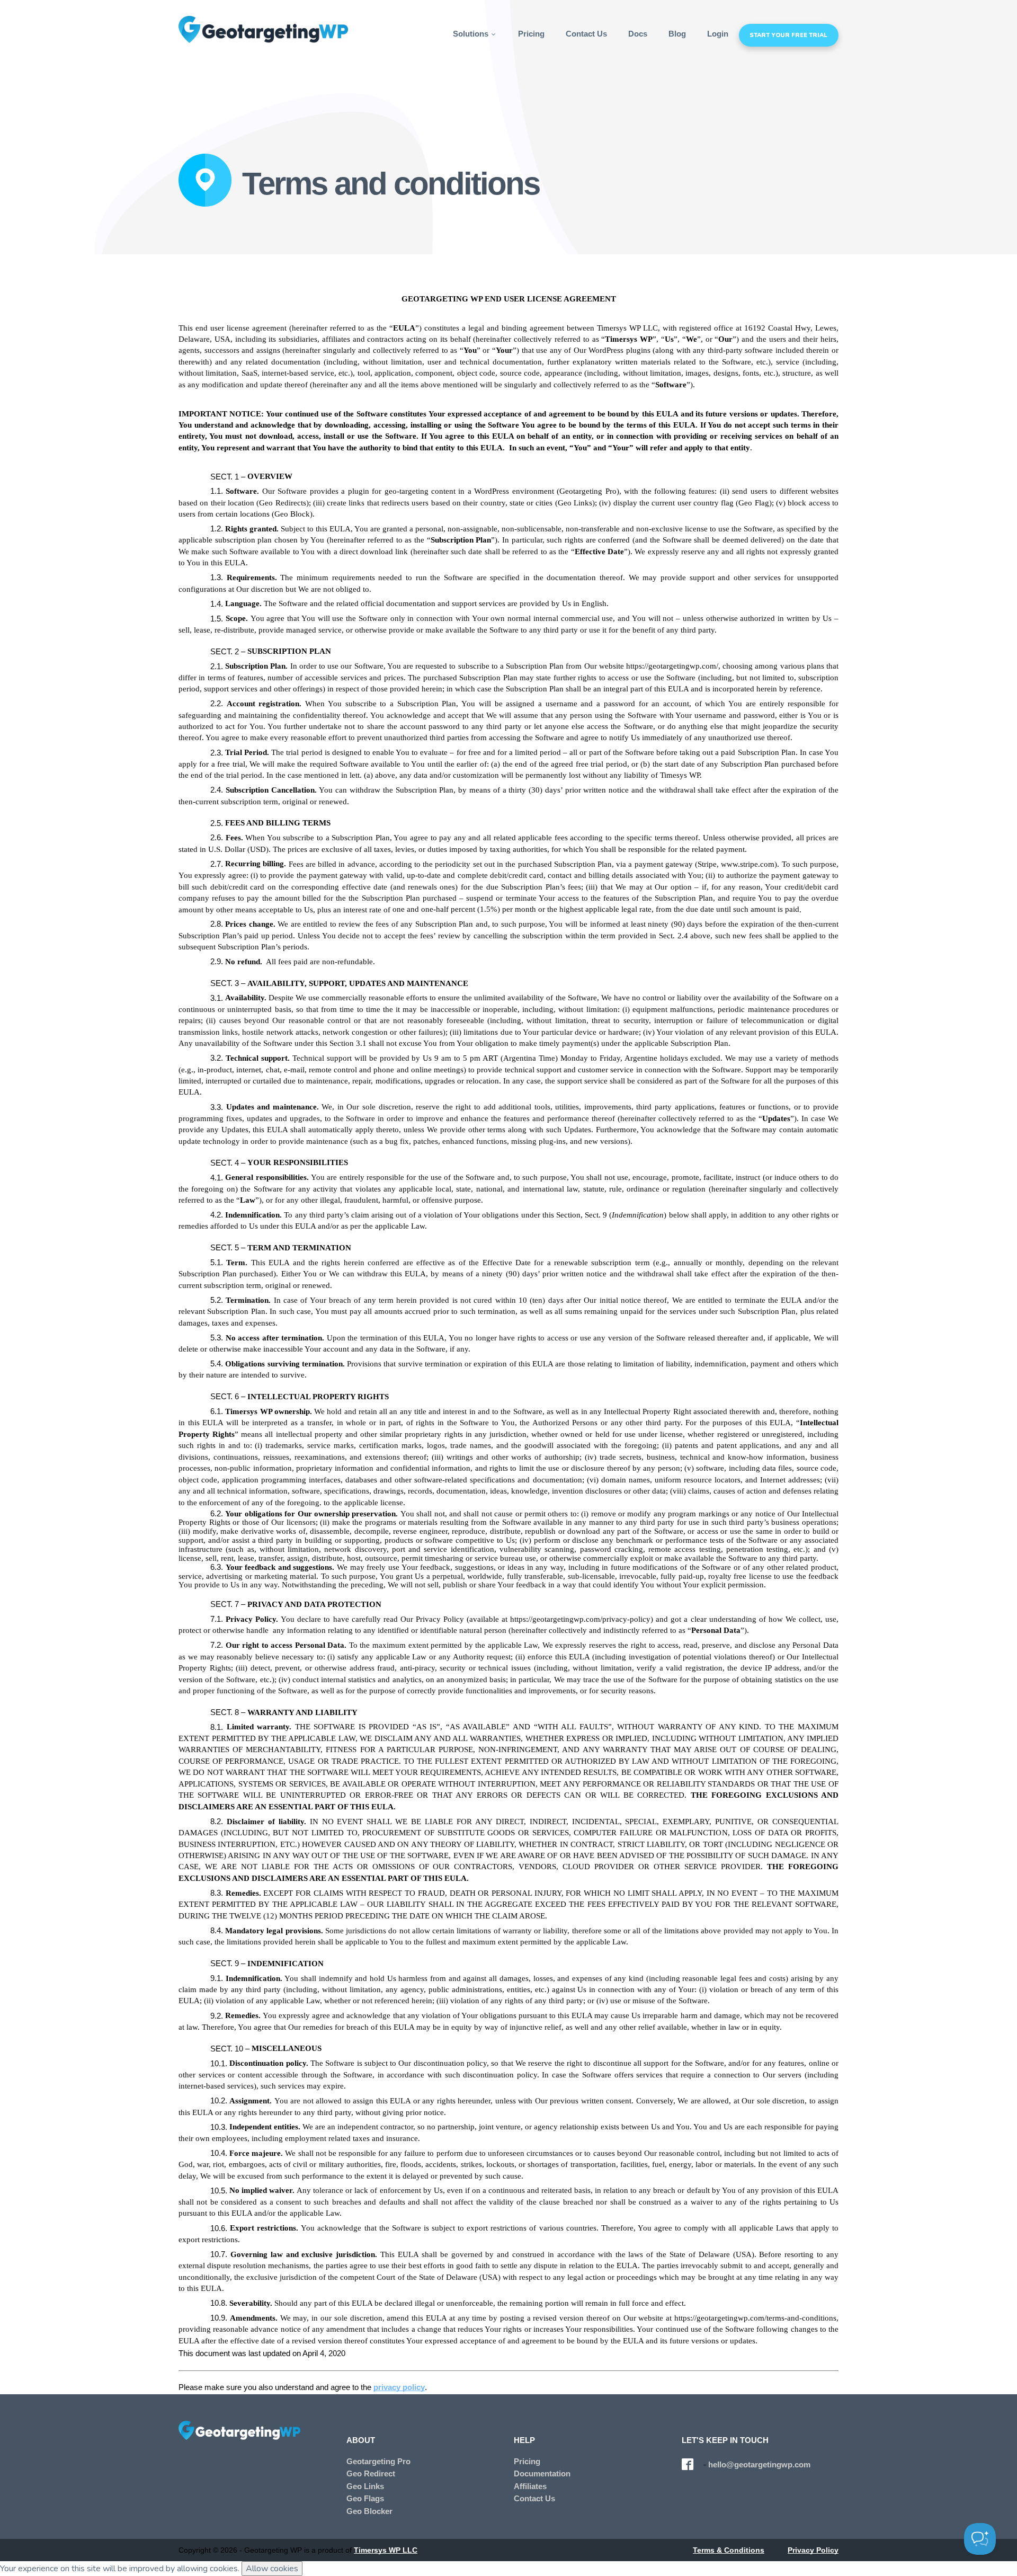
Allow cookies (272, 2569)
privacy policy (399, 2387)
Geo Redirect (371, 2474)
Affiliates (530, 2486)
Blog (677, 34)
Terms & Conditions (729, 2550)
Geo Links (365, 2486)
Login (718, 34)
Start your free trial (788, 35)
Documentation (542, 2474)
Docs (638, 34)
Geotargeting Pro (378, 2462)
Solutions (472, 34)
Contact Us (586, 34)
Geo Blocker (369, 2511)
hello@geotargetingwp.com (759, 2465)
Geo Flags (365, 2499)
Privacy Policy (813, 2550)
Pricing (531, 34)
